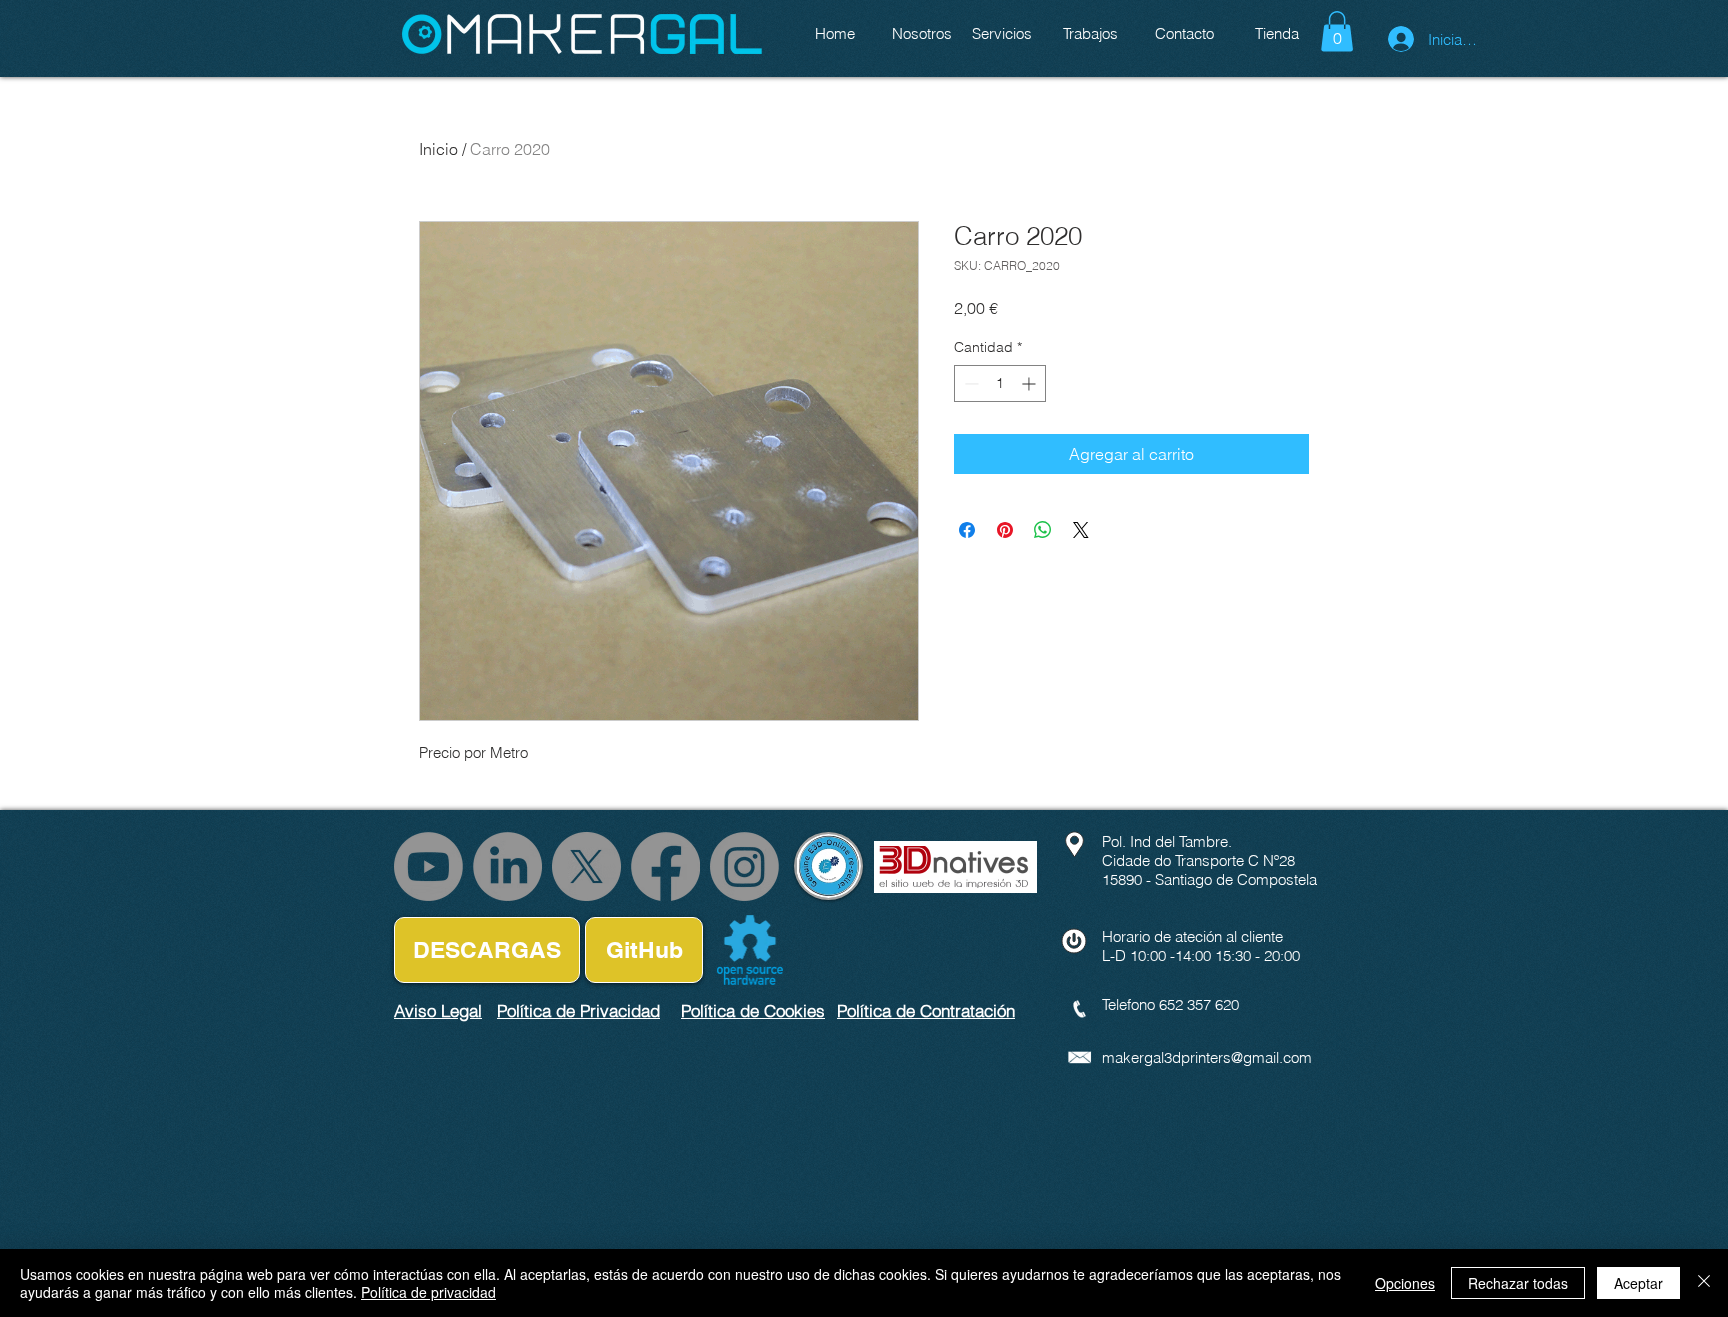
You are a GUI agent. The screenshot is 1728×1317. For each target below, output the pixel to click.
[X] (586, 866)
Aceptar (1638, 1283)
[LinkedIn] (507, 866)
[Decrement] (969, 383)
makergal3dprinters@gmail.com (1207, 1057)
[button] (1337, 31)
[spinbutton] (1000, 383)
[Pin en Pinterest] (1005, 530)
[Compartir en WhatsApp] (1043, 530)
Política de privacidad (428, 1292)
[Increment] (1030, 383)
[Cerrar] (1704, 1283)
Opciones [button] (1405, 1283)
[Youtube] (428, 866)
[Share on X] (1081, 530)
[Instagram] (744, 866)
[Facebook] (665, 866)
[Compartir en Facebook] (967, 530)
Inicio (438, 149)
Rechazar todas (1518, 1283)
